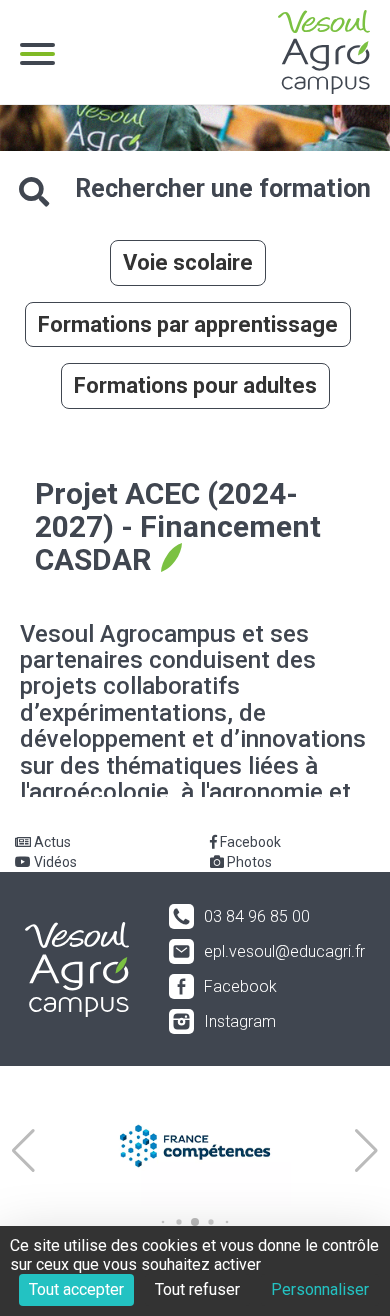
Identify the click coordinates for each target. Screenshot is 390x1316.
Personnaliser (320, 1289)
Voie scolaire (188, 262)
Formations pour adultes (195, 385)
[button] (23, 1151)
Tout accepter (76, 1289)
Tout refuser (197, 1289)
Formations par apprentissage (188, 324)
